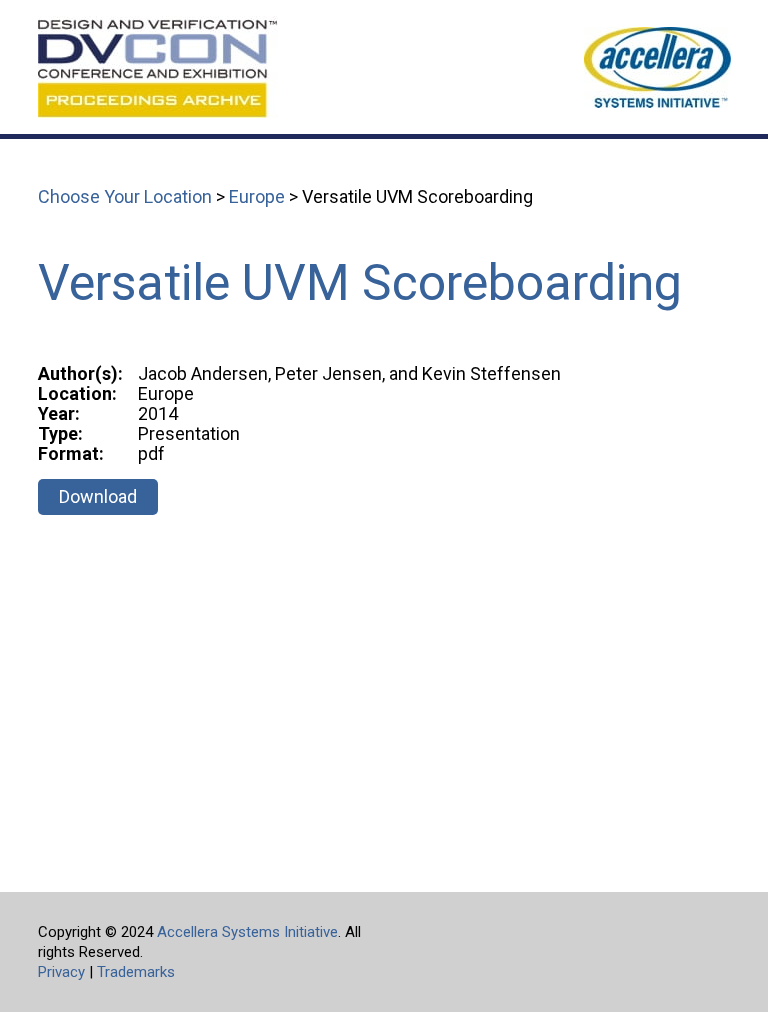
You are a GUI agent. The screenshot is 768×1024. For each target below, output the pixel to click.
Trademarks (136, 972)
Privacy (61, 972)
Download (98, 496)
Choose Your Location (125, 196)
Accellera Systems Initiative (247, 932)
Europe (257, 196)
